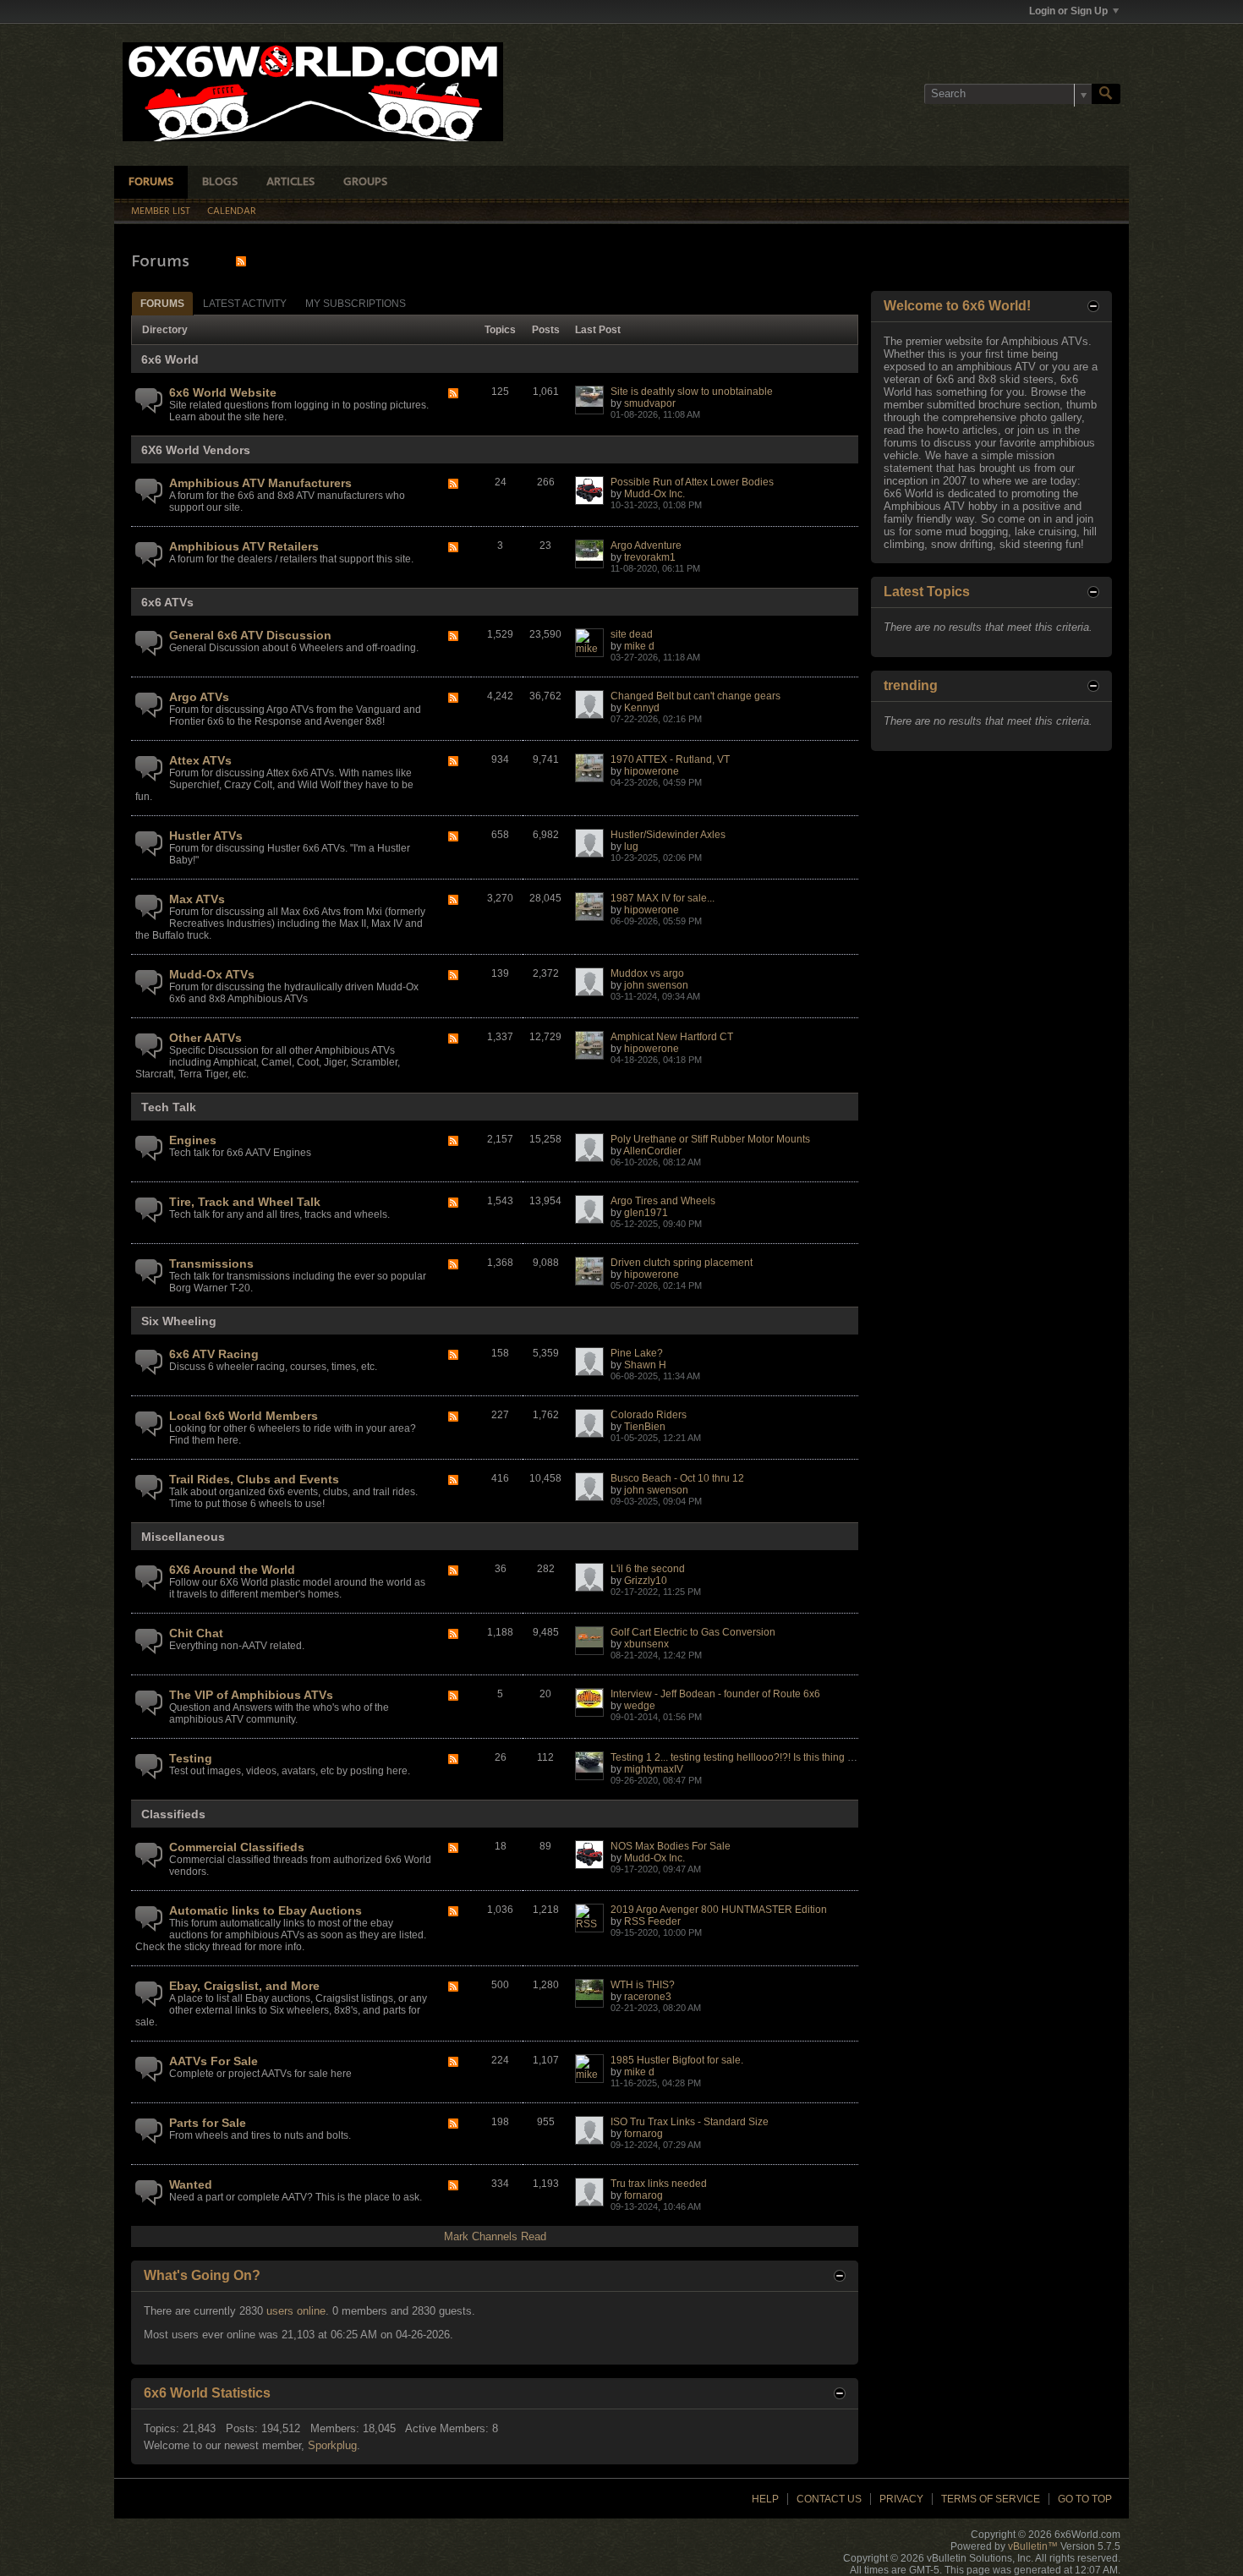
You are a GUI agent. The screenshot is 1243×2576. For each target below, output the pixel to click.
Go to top (1085, 2499)
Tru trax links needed (659, 2184)
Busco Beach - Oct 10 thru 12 (677, 1478)
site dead (632, 634)
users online (296, 2311)
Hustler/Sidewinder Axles (668, 835)
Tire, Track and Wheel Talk (245, 1202)
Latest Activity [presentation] (245, 304)
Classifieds (173, 1814)
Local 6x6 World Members (244, 1416)
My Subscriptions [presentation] (356, 304)
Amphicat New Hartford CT (672, 1037)
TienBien (645, 1427)
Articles (290, 182)
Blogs (220, 182)
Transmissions (211, 1263)
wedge (640, 1706)
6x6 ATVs (167, 602)
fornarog (643, 2134)
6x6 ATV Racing (214, 1354)
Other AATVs (205, 1038)
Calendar (232, 211)
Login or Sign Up (1068, 11)
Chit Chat (196, 1633)
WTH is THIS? (643, 1985)
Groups (365, 182)
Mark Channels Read (495, 2236)
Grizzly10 (646, 1581)
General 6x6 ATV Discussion (250, 635)
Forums (151, 182)
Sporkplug (332, 2445)
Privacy (901, 2499)
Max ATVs (197, 899)
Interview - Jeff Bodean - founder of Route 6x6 (715, 1694)
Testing (191, 1758)
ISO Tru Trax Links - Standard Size (690, 2122)
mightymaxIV (654, 1769)
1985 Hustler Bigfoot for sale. (677, 2060)
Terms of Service (991, 2499)
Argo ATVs (199, 697)
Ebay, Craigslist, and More (244, 1986)
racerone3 (648, 1997)
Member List (161, 211)
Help (765, 2499)
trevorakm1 (650, 557)
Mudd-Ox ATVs (212, 974)
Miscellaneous (183, 1537)
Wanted (191, 2184)
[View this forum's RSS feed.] (453, 395)
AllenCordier (652, 1151)
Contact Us (829, 2499)
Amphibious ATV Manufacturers (260, 483)
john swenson (656, 985)
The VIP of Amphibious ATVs (251, 1695)
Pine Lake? (637, 1353)
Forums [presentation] (162, 304)
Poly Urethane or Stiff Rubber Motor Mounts (710, 1139)
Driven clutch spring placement (682, 1263)
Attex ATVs (200, 760)
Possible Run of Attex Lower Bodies (692, 482)
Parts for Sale (208, 2123)
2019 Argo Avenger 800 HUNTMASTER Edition (719, 1910)
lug (631, 847)
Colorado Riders (649, 1415)
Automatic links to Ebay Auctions (266, 1910)
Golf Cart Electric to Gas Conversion (693, 1632)
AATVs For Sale (214, 2061)
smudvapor (650, 403)
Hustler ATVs (206, 836)
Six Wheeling (179, 1321)
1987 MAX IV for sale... (663, 898)
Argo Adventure (646, 545)
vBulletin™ (1033, 2546)
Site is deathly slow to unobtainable (692, 392)
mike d (639, 646)
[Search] (1106, 94)
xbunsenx (646, 1644)
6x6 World (170, 359)
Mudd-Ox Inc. (654, 494)
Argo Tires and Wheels (663, 1201)
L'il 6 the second (648, 1569)
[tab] (162, 303)
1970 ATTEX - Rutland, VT (670, 759)
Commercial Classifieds (237, 1847)
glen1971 (646, 1213)
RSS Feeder (652, 1921)
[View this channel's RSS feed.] (241, 261)
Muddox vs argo (647, 973)
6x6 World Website (223, 392)
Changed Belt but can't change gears (695, 696)
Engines (193, 1140)
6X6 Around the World (232, 1570)
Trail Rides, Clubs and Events (254, 1479)
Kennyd (642, 708)
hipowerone (652, 771)
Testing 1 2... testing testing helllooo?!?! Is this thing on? (738, 1757)
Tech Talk (169, 1107)
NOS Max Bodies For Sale (671, 1846)
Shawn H (645, 1365)
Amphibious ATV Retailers (244, 546)
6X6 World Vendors (196, 450)
